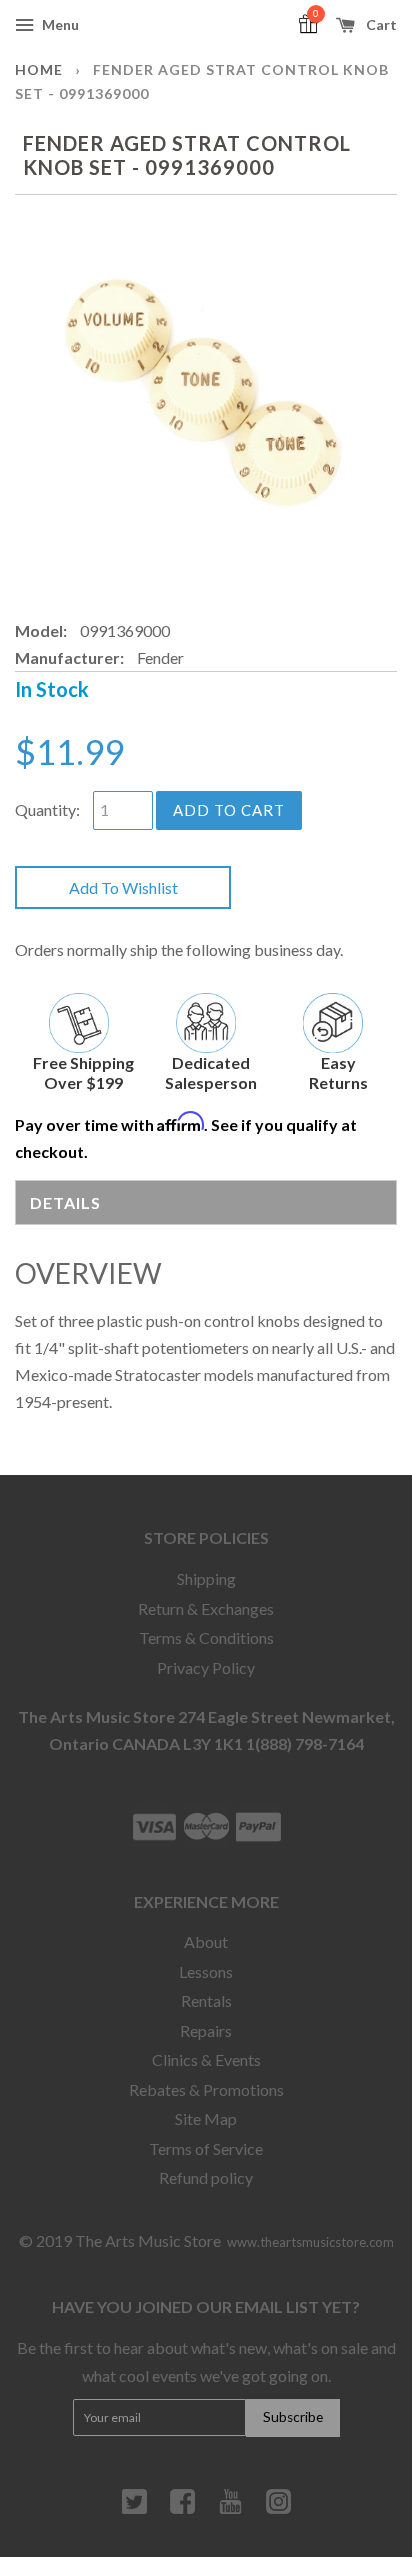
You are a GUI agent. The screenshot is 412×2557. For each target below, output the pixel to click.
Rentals (206, 2000)
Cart (380, 24)
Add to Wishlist (123, 887)
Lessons (206, 1971)
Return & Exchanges (206, 1608)
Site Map (206, 2118)
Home (39, 69)
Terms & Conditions (206, 1637)
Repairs (206, 2030)
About (206, 1941)
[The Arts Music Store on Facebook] (182, 2509)
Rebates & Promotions (206, 2089)
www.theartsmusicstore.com (310, 2242)
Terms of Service (206, 2148)
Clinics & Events (206, 2059)
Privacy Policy (206, 1667)
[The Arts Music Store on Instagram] (278, 2509)
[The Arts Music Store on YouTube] (230, 2509)
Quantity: (47, 809)
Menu (59, 24)
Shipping (206, 1578)
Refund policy (206, 2177)
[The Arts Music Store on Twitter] (134, 2509)
